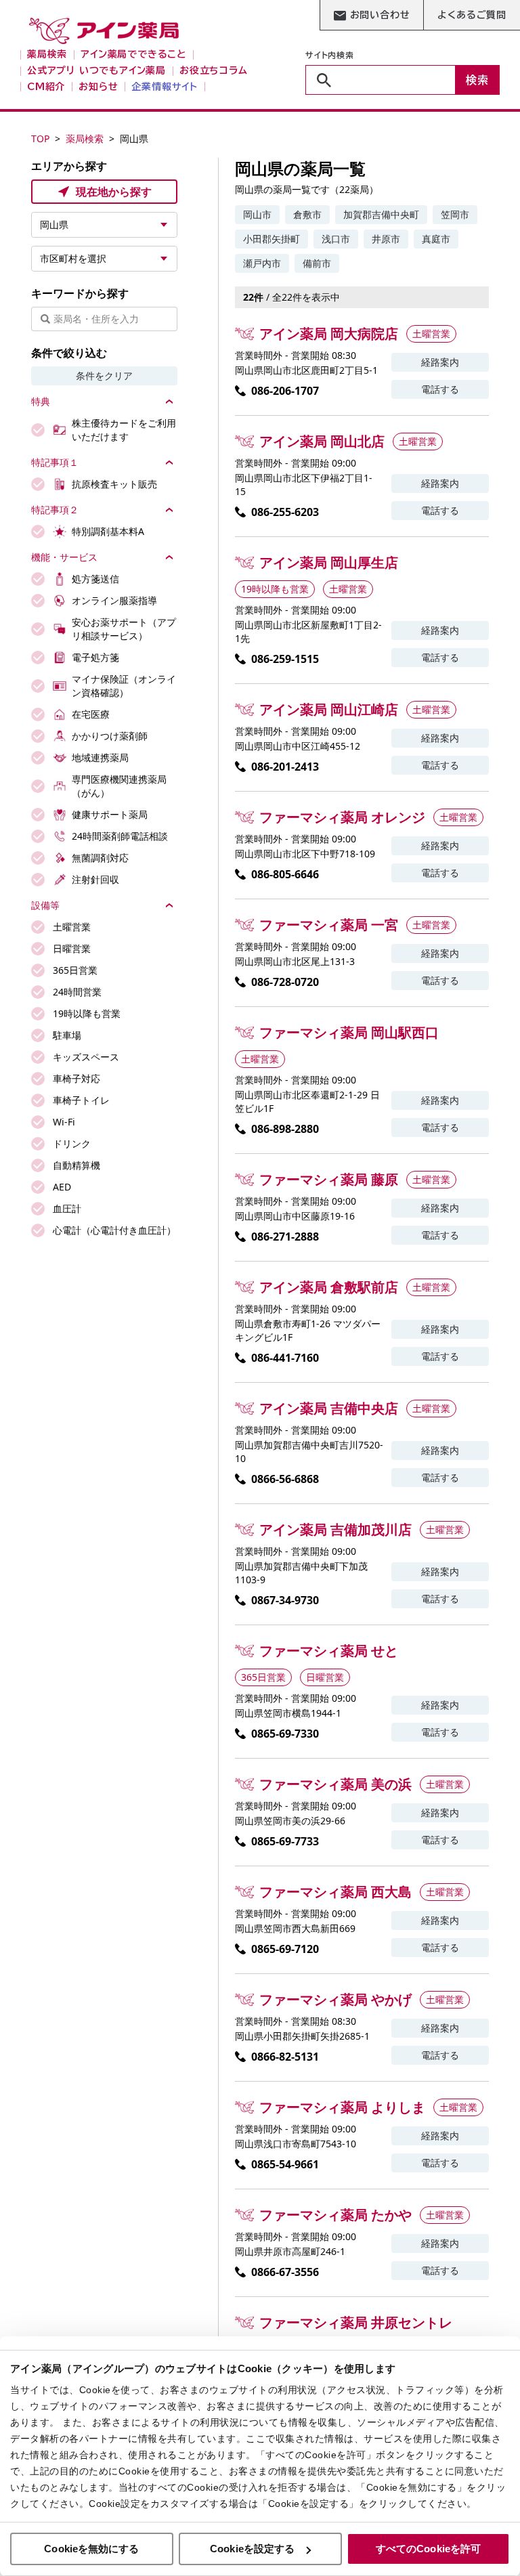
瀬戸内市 (262, 263)
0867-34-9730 (285, 1600)
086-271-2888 (285, 1237)
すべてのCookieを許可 (428, 2549)
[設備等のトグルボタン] (169, 905)
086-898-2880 (285, 1129)
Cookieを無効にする (91, 2549)
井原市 (386, 239)
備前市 (317, 263)
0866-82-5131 (285, 2057)
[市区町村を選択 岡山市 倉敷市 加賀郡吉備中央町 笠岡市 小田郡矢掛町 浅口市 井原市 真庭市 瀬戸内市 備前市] (104, 259)
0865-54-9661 (285, 2164)
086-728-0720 (285, 982)
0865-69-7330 (285, 1734)
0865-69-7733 (285, 1841)
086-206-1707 (285, 391)
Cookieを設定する (252, 2549)
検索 (477, 80)
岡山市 (257, 214)
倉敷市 (307, 214)
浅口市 (336, 239)
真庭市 (436, 239)
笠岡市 (455, 214)
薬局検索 (85, 138)
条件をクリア (104, 375)
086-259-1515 (285, 659)
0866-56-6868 (285, 1479)
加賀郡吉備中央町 (381, 214)
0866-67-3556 (285, 2272)
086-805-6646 (285, 874)
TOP (40, 138)
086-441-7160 (285, 1358)
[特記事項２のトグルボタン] (169, 510)
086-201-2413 (285, 767)
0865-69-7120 (285, 1949)
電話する (440, 389)
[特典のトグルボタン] (169, 402)
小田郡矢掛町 (272, 239)
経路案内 (440, 362)
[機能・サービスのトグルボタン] (169, 557)
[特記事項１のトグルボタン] (169, 463)
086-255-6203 (285, 512)
